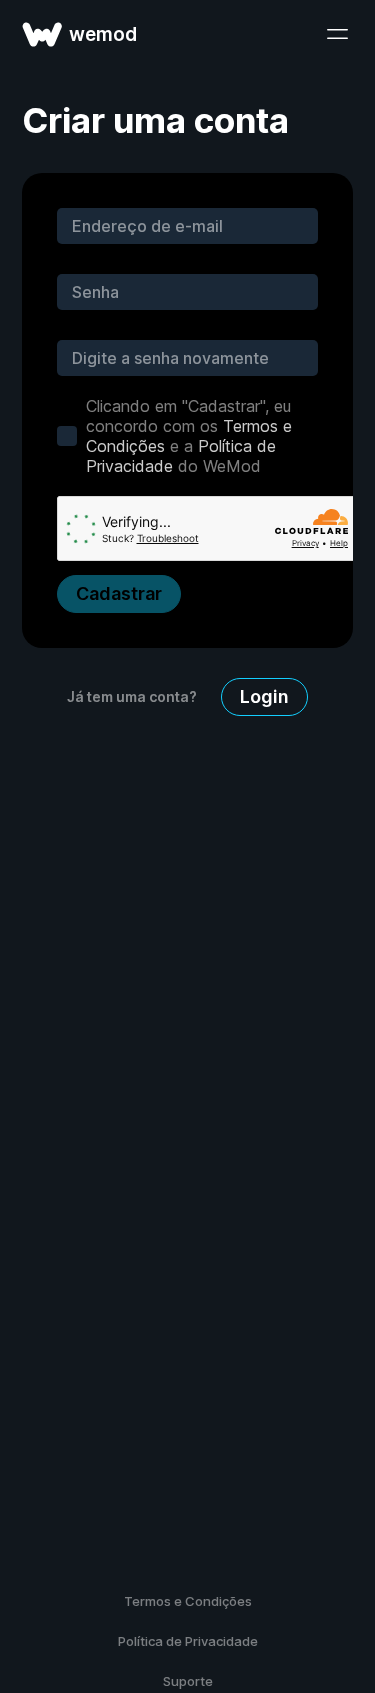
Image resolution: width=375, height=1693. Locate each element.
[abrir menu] (337, 34)
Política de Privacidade (188, 1641)
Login (264, 696)
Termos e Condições (188, 1601)
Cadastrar (119, 593)
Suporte (188, 1681)
